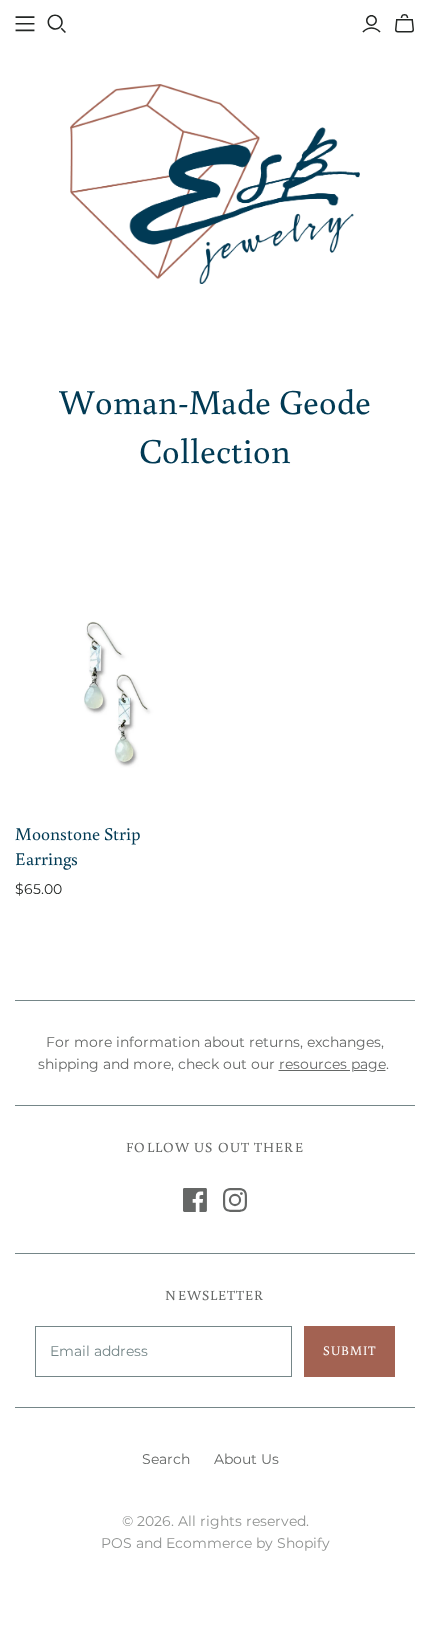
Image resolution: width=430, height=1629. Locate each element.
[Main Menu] (25, 24)
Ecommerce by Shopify (248, 1543)
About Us (246, 1459)
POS (116, 1543)
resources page (332, 1064)
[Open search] (57, 24)
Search (166, 1459)
